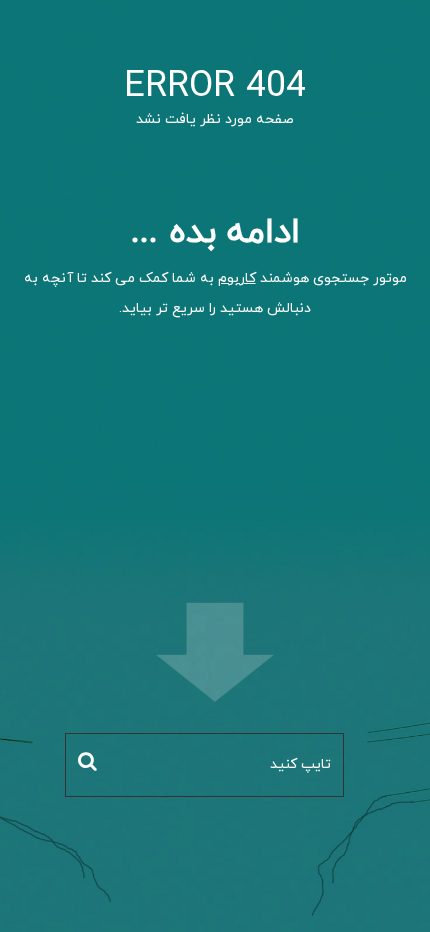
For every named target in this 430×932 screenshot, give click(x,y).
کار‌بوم (237, 278)
